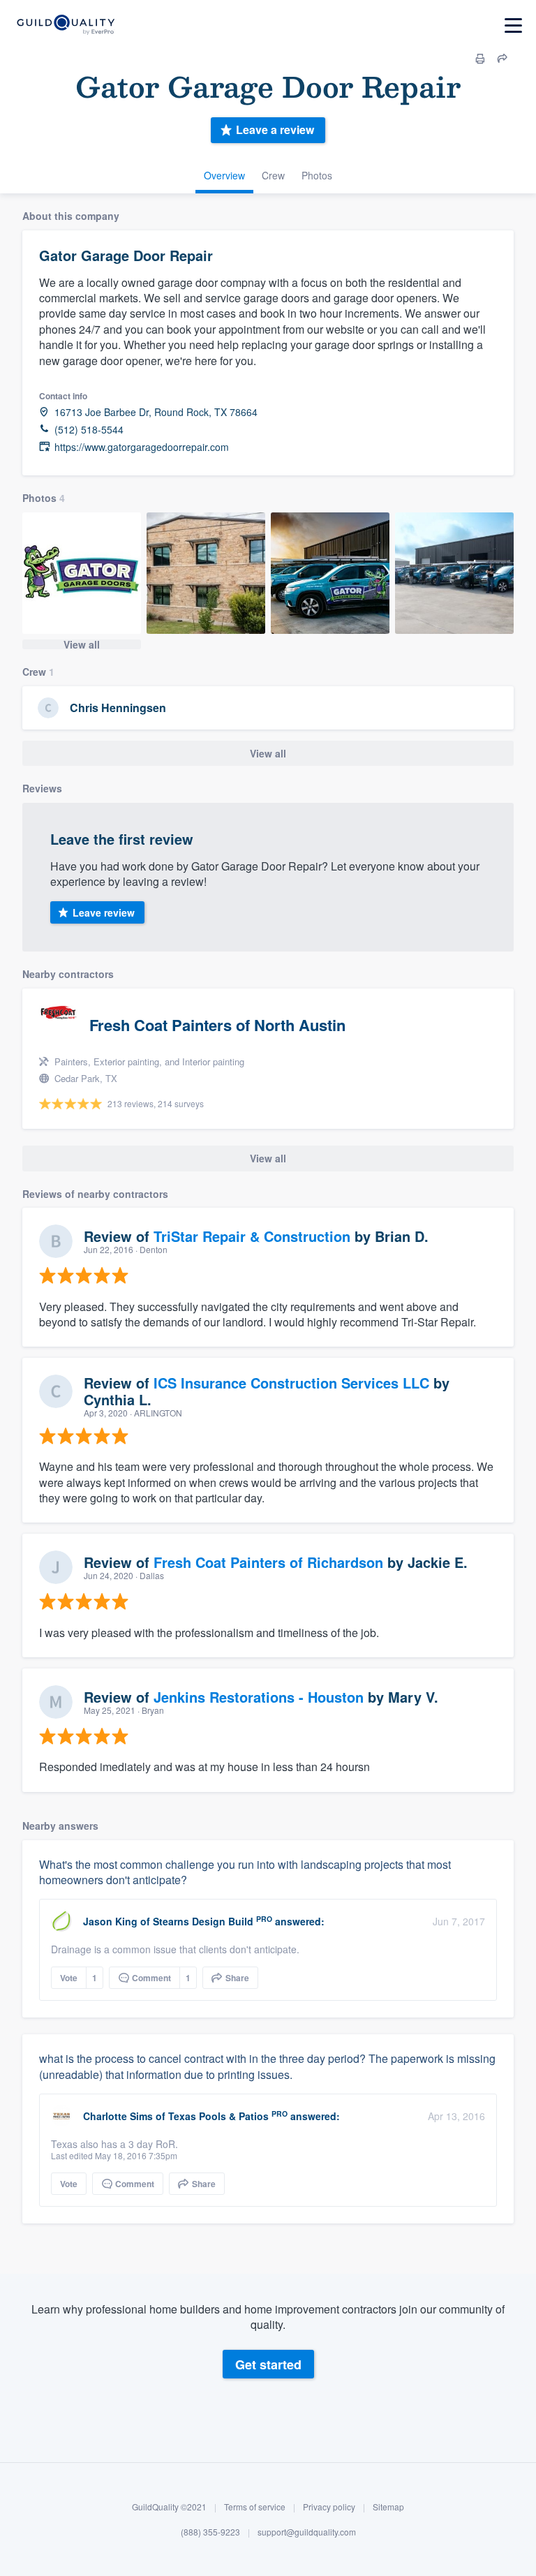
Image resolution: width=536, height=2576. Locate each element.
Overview (224, 175)
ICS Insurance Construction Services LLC (291, 1383)
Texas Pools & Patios (218, 2116)
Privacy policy (329, 2507)
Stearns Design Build (203, 1921)
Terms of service (255, 2507)
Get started (268, 2364)
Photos (317, 175)
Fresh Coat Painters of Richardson (268, 1562)
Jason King (110, 1921)
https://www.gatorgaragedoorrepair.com (142, 447)
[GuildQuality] (65, 25)
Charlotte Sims (118, 2116)
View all (82, 644)
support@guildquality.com (307, 2532)
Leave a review (275, 129)
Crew (273, 175)
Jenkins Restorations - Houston (259, 1697)
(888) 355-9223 (210, 2532)
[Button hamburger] (513, 25)
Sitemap (388, 2507)
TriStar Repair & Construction (252, 1236)
